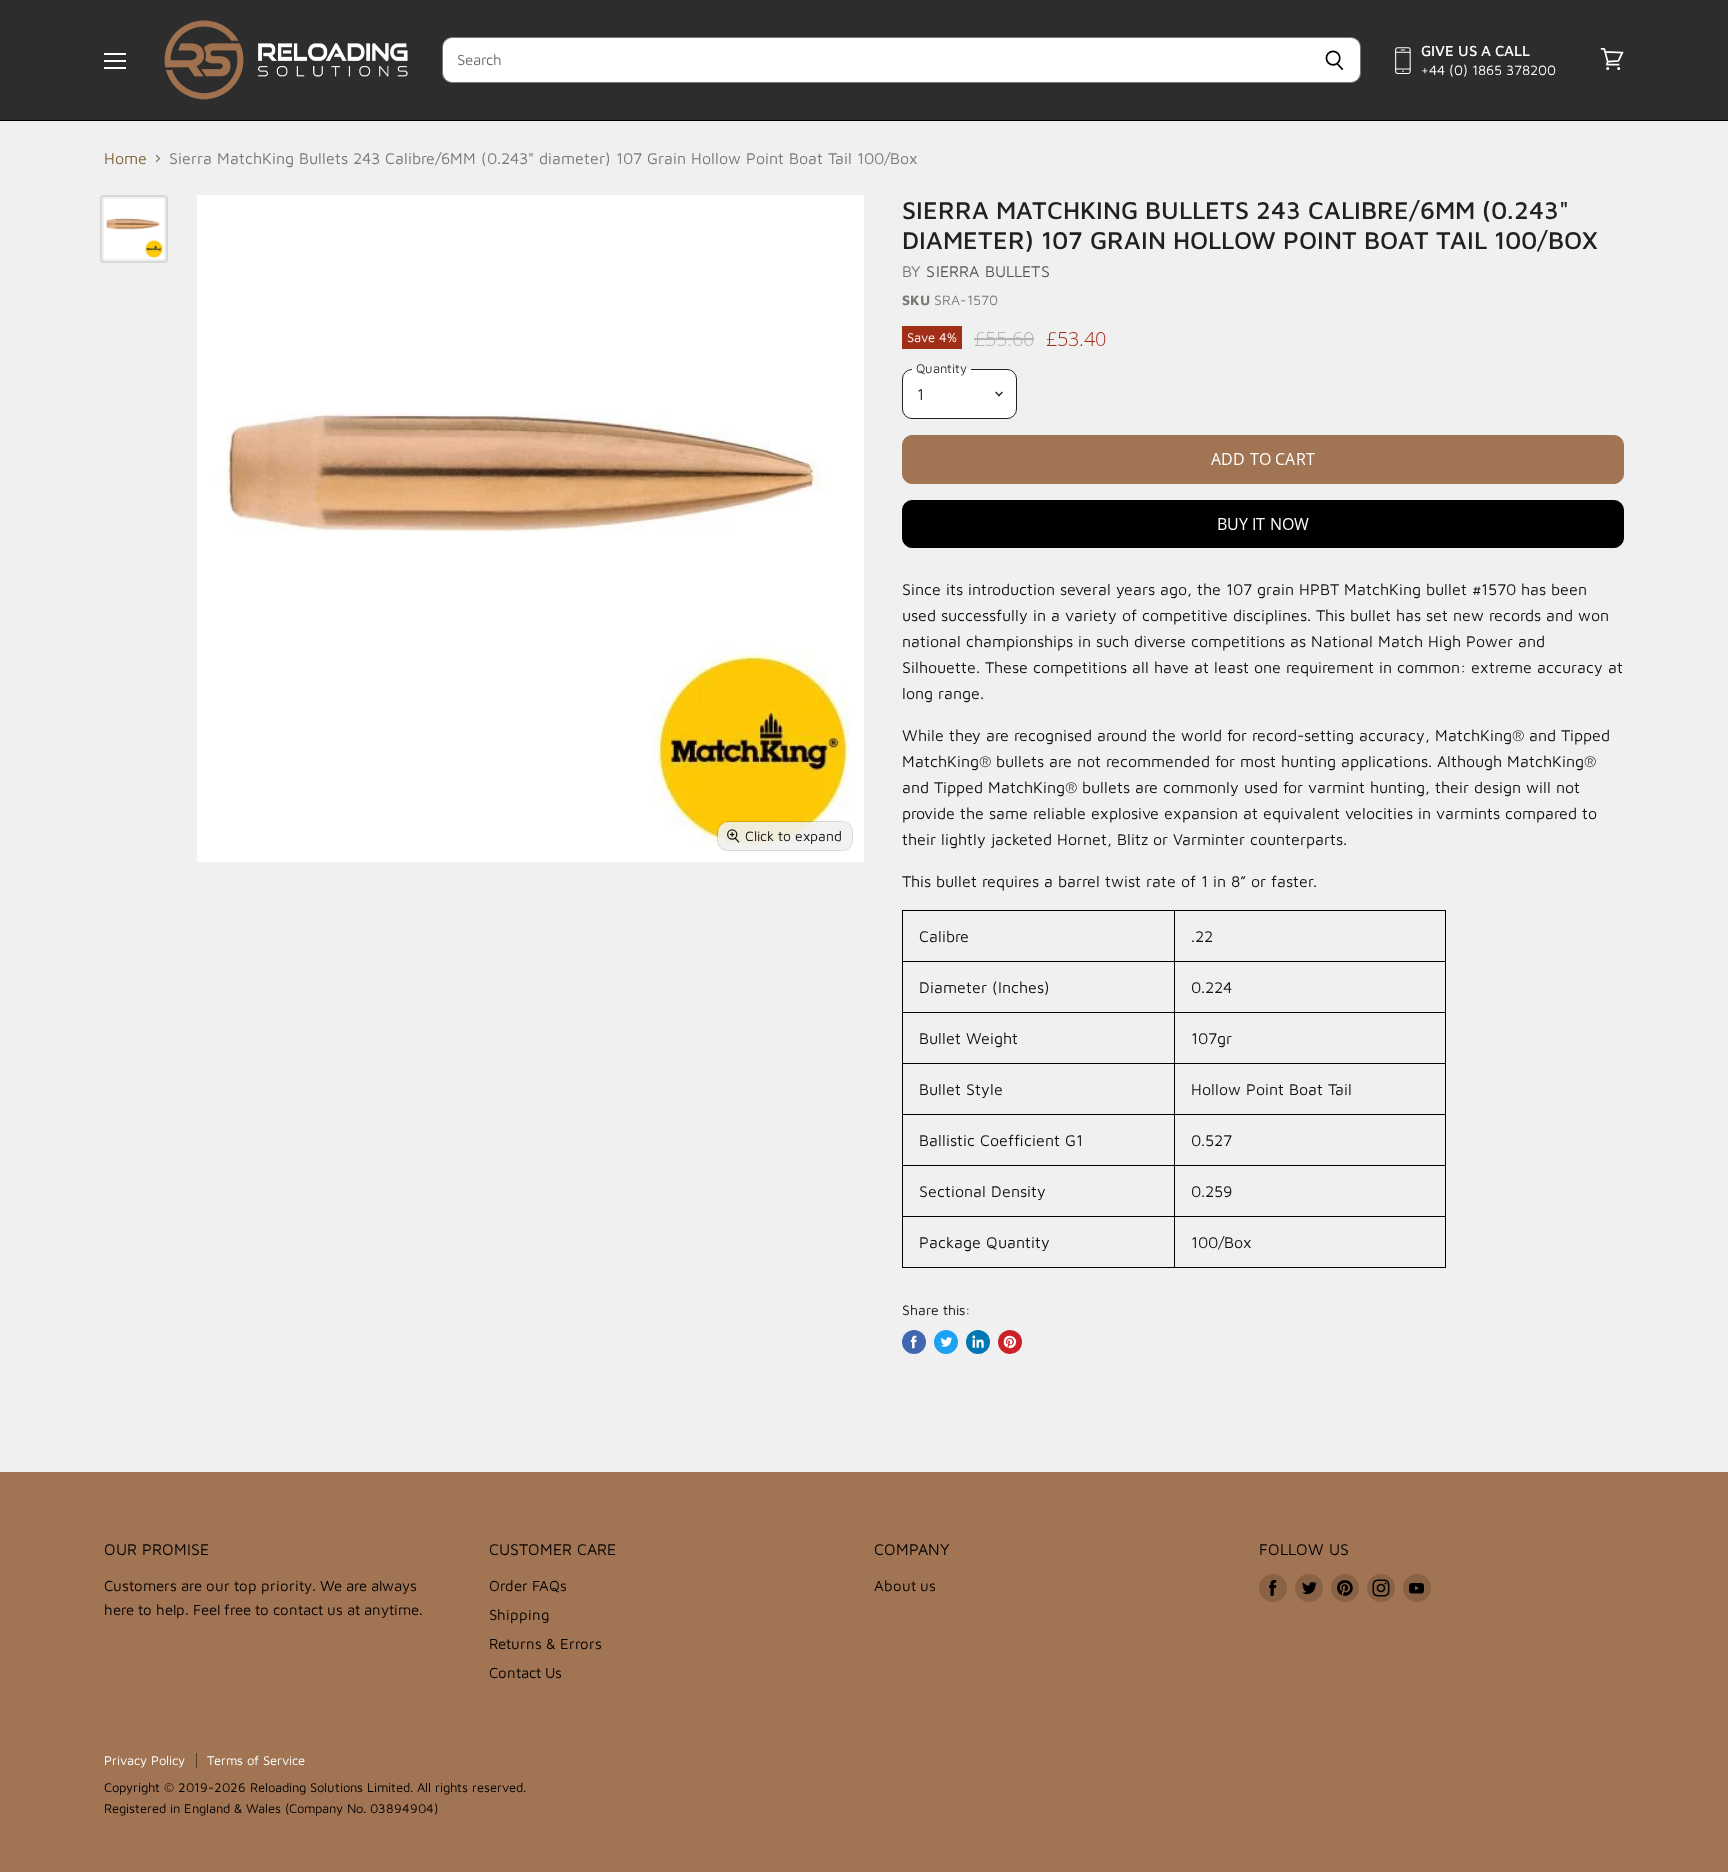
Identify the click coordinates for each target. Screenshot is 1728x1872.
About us (905, 1585)
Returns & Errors (545, 1643)
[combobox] (875, 60)
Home (125, 158)
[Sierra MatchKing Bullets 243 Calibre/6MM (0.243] (134, 229)
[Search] (1334, 60)
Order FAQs (528, 1585)
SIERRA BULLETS (987, 271)
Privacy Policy (144, 1760)
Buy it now (1263, 524)
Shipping (519, 1614)
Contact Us (525, 1672)
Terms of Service (256, 1760)
